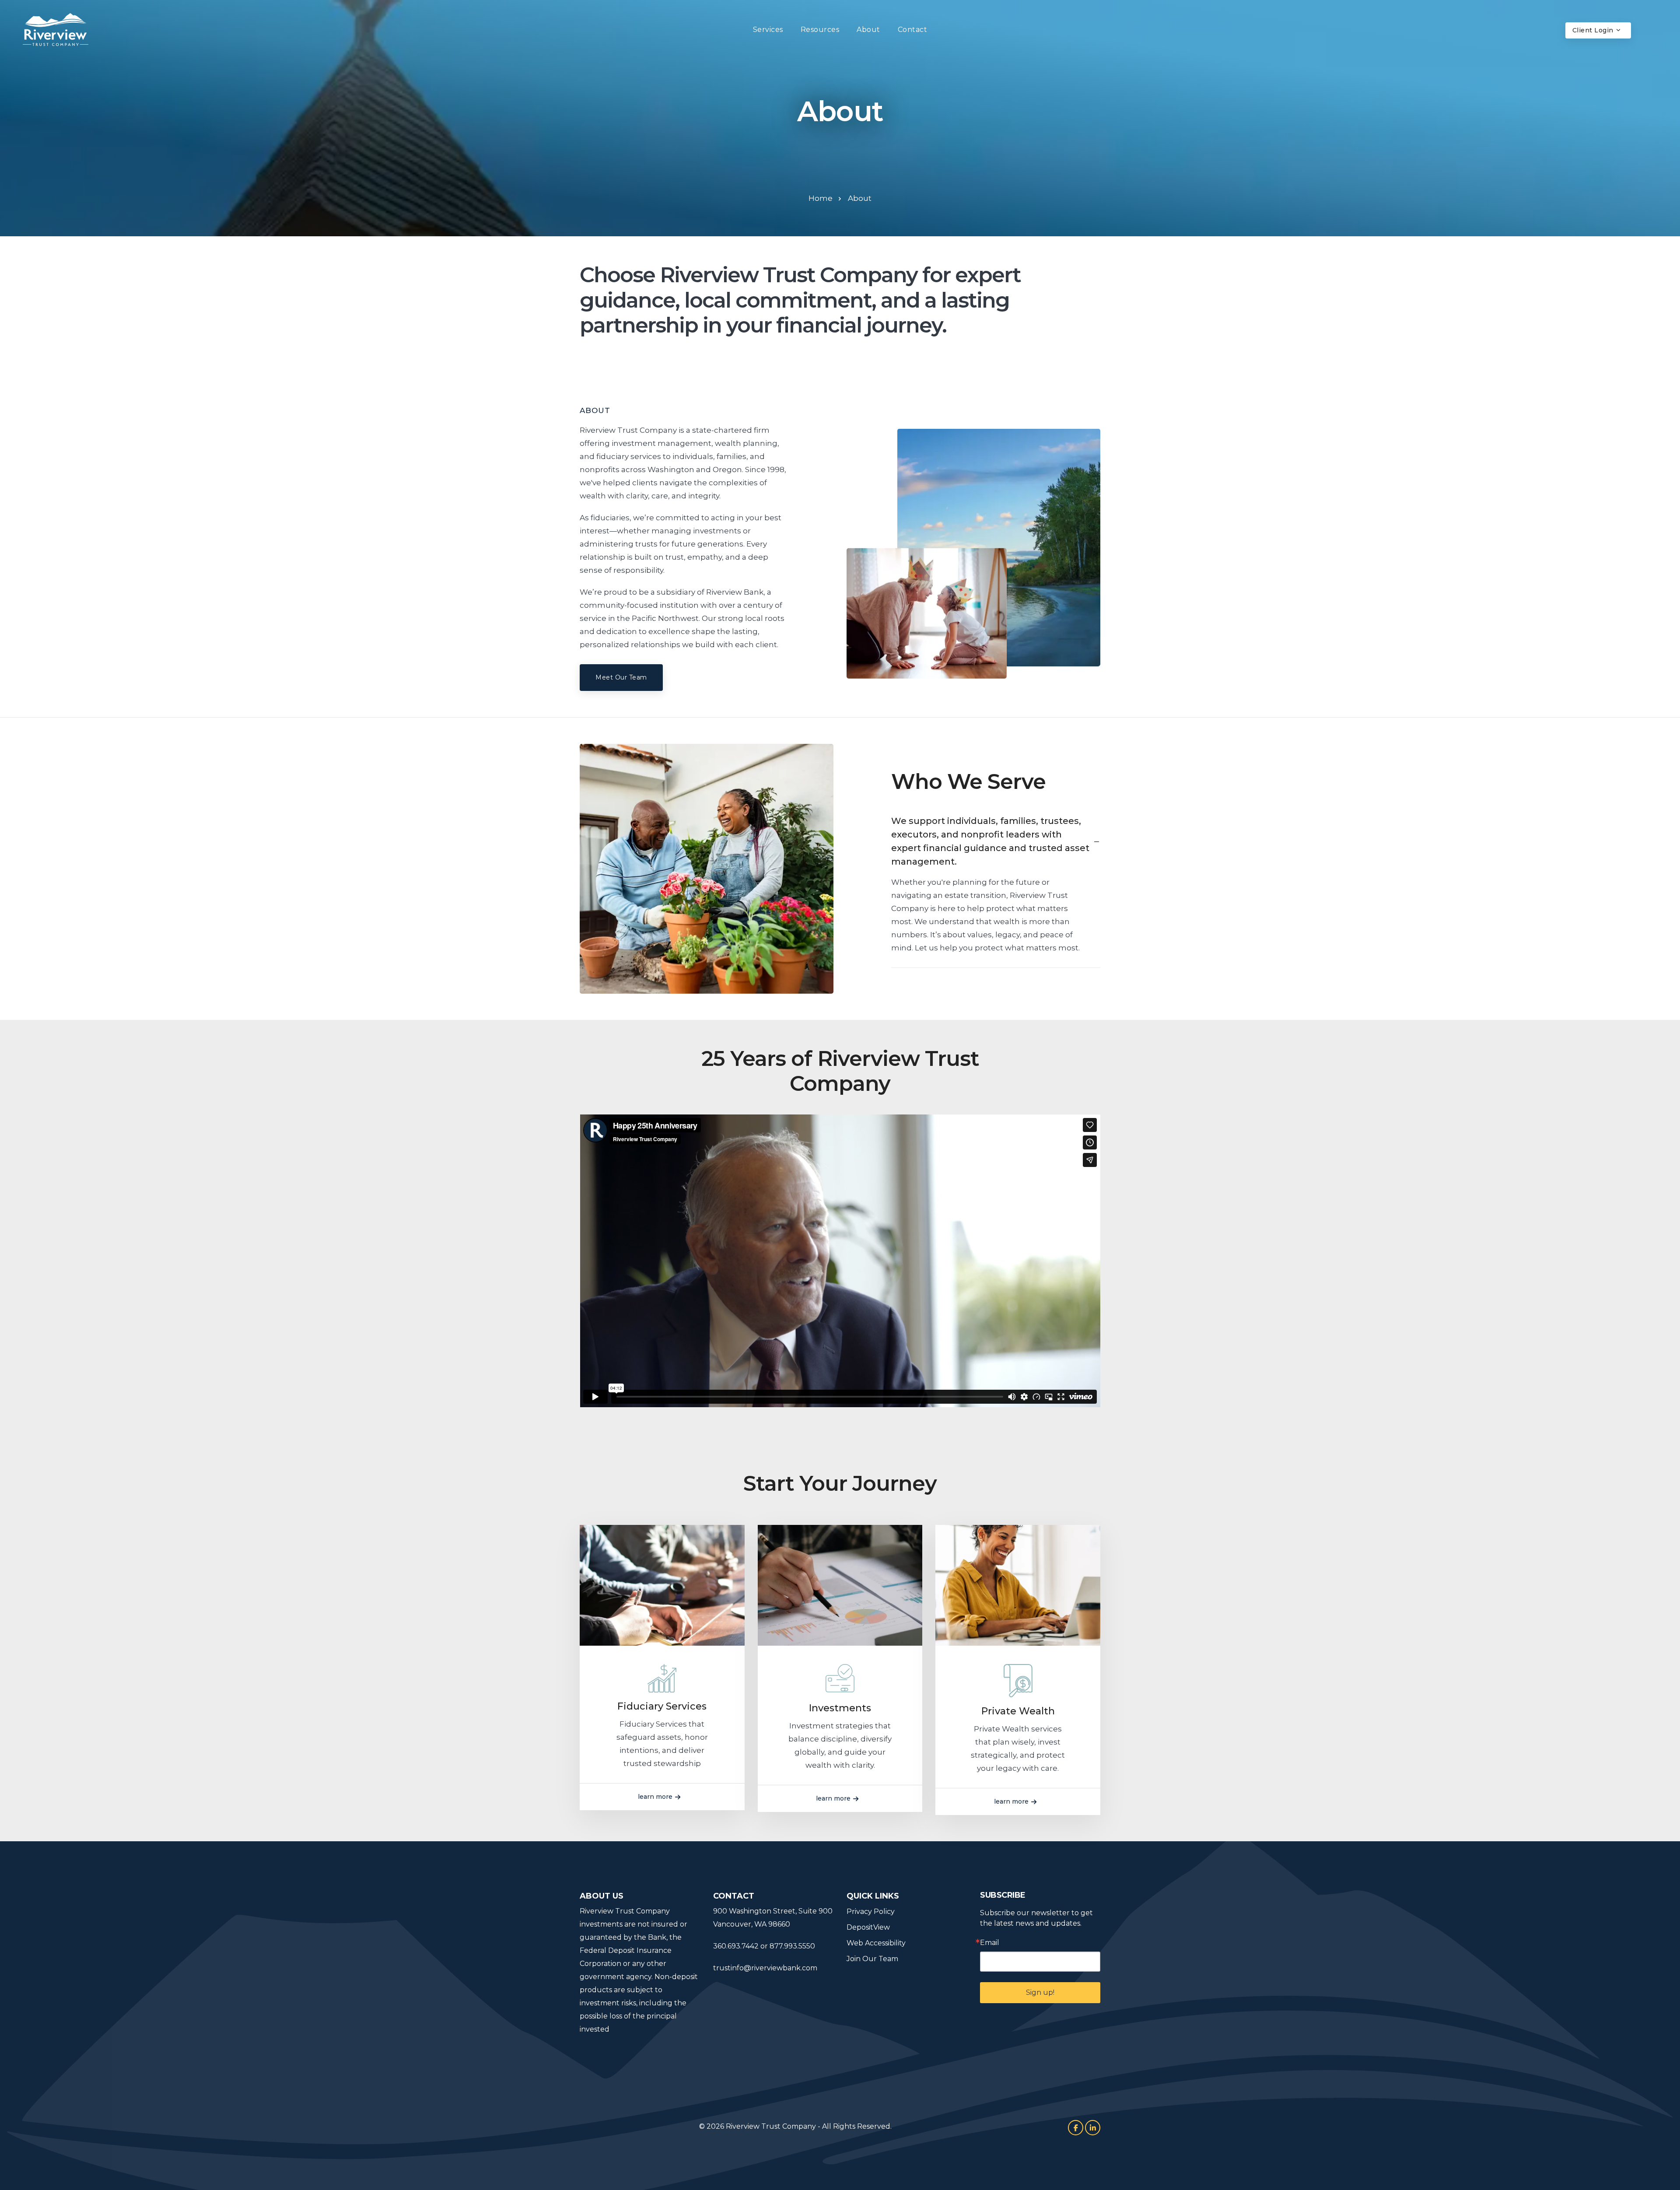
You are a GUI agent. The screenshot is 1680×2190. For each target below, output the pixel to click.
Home (821, 198)
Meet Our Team (621, 677)
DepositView (868, 1927)
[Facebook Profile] (1076, 2128)
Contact (913, 30)
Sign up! (1040, 1992)
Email (990, 1943)
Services (768, 30)
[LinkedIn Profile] (1093, 2128)
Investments (840, 1708)
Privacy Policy (871, 1911)
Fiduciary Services (662, 1706)
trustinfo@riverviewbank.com (765, 1968)
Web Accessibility (876, 1943)
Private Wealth (1018, 1711)
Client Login (1594, 30)
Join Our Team (872, 1959)
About (868, 30)
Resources (820, 30)
